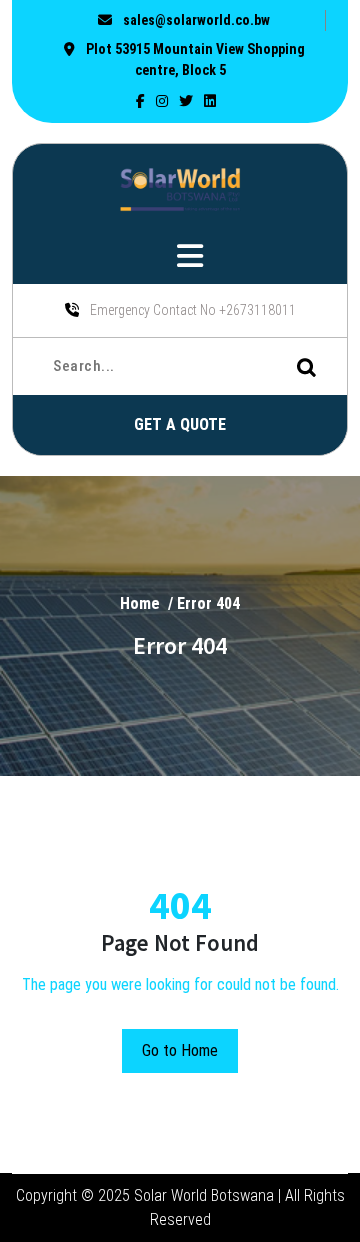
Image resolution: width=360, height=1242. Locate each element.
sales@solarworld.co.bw (195, 20)
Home (140, 602)
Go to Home (180, 1050)
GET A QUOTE (180, 424)
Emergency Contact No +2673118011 (191, 310)
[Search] (317, 366)
